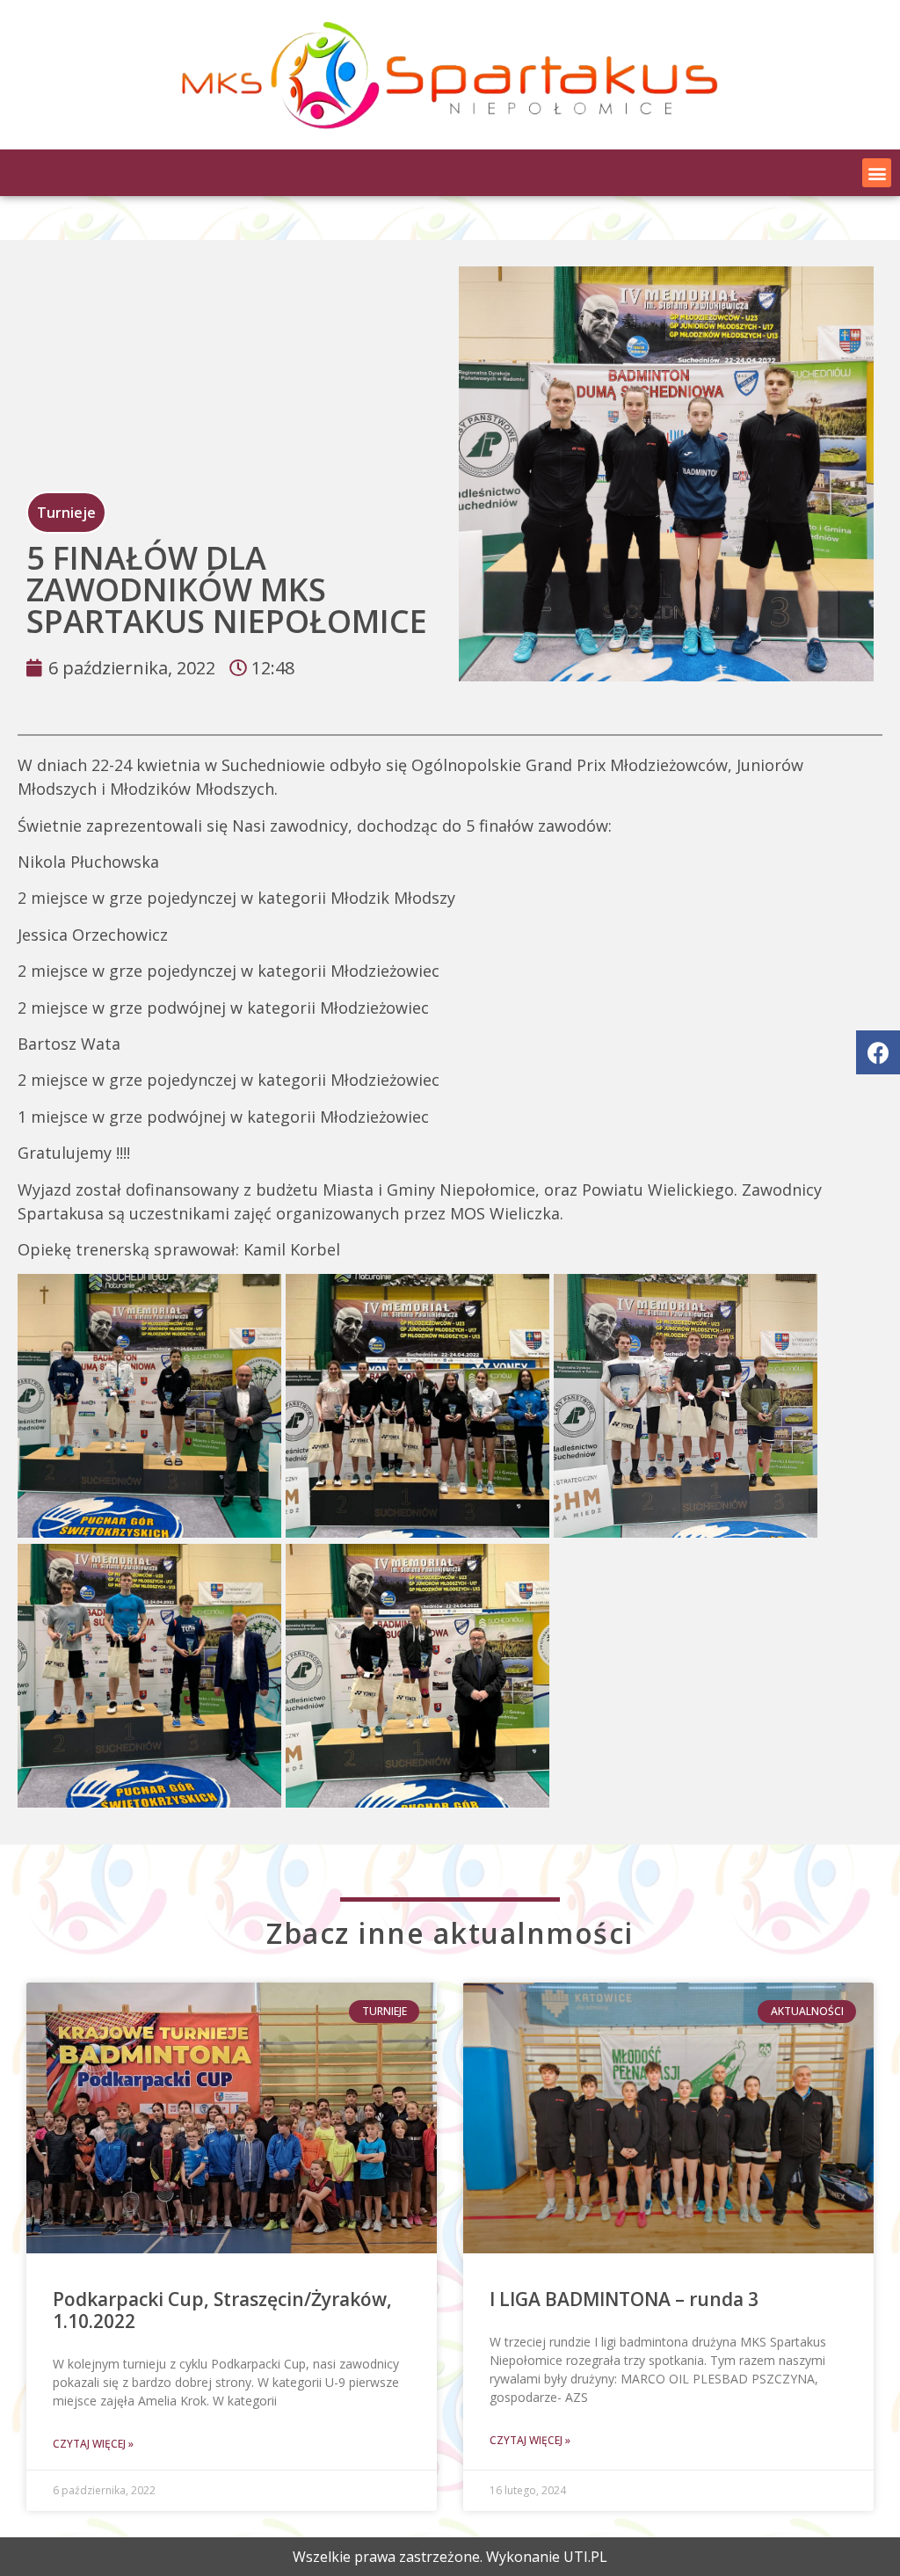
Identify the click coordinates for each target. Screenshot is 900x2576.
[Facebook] (878, 1052)
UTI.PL (585, 2557)
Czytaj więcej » (93, 2444)
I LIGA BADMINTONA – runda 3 (624, 2299)
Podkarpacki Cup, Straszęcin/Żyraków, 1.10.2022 (222, 2310)
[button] (877, 173)
